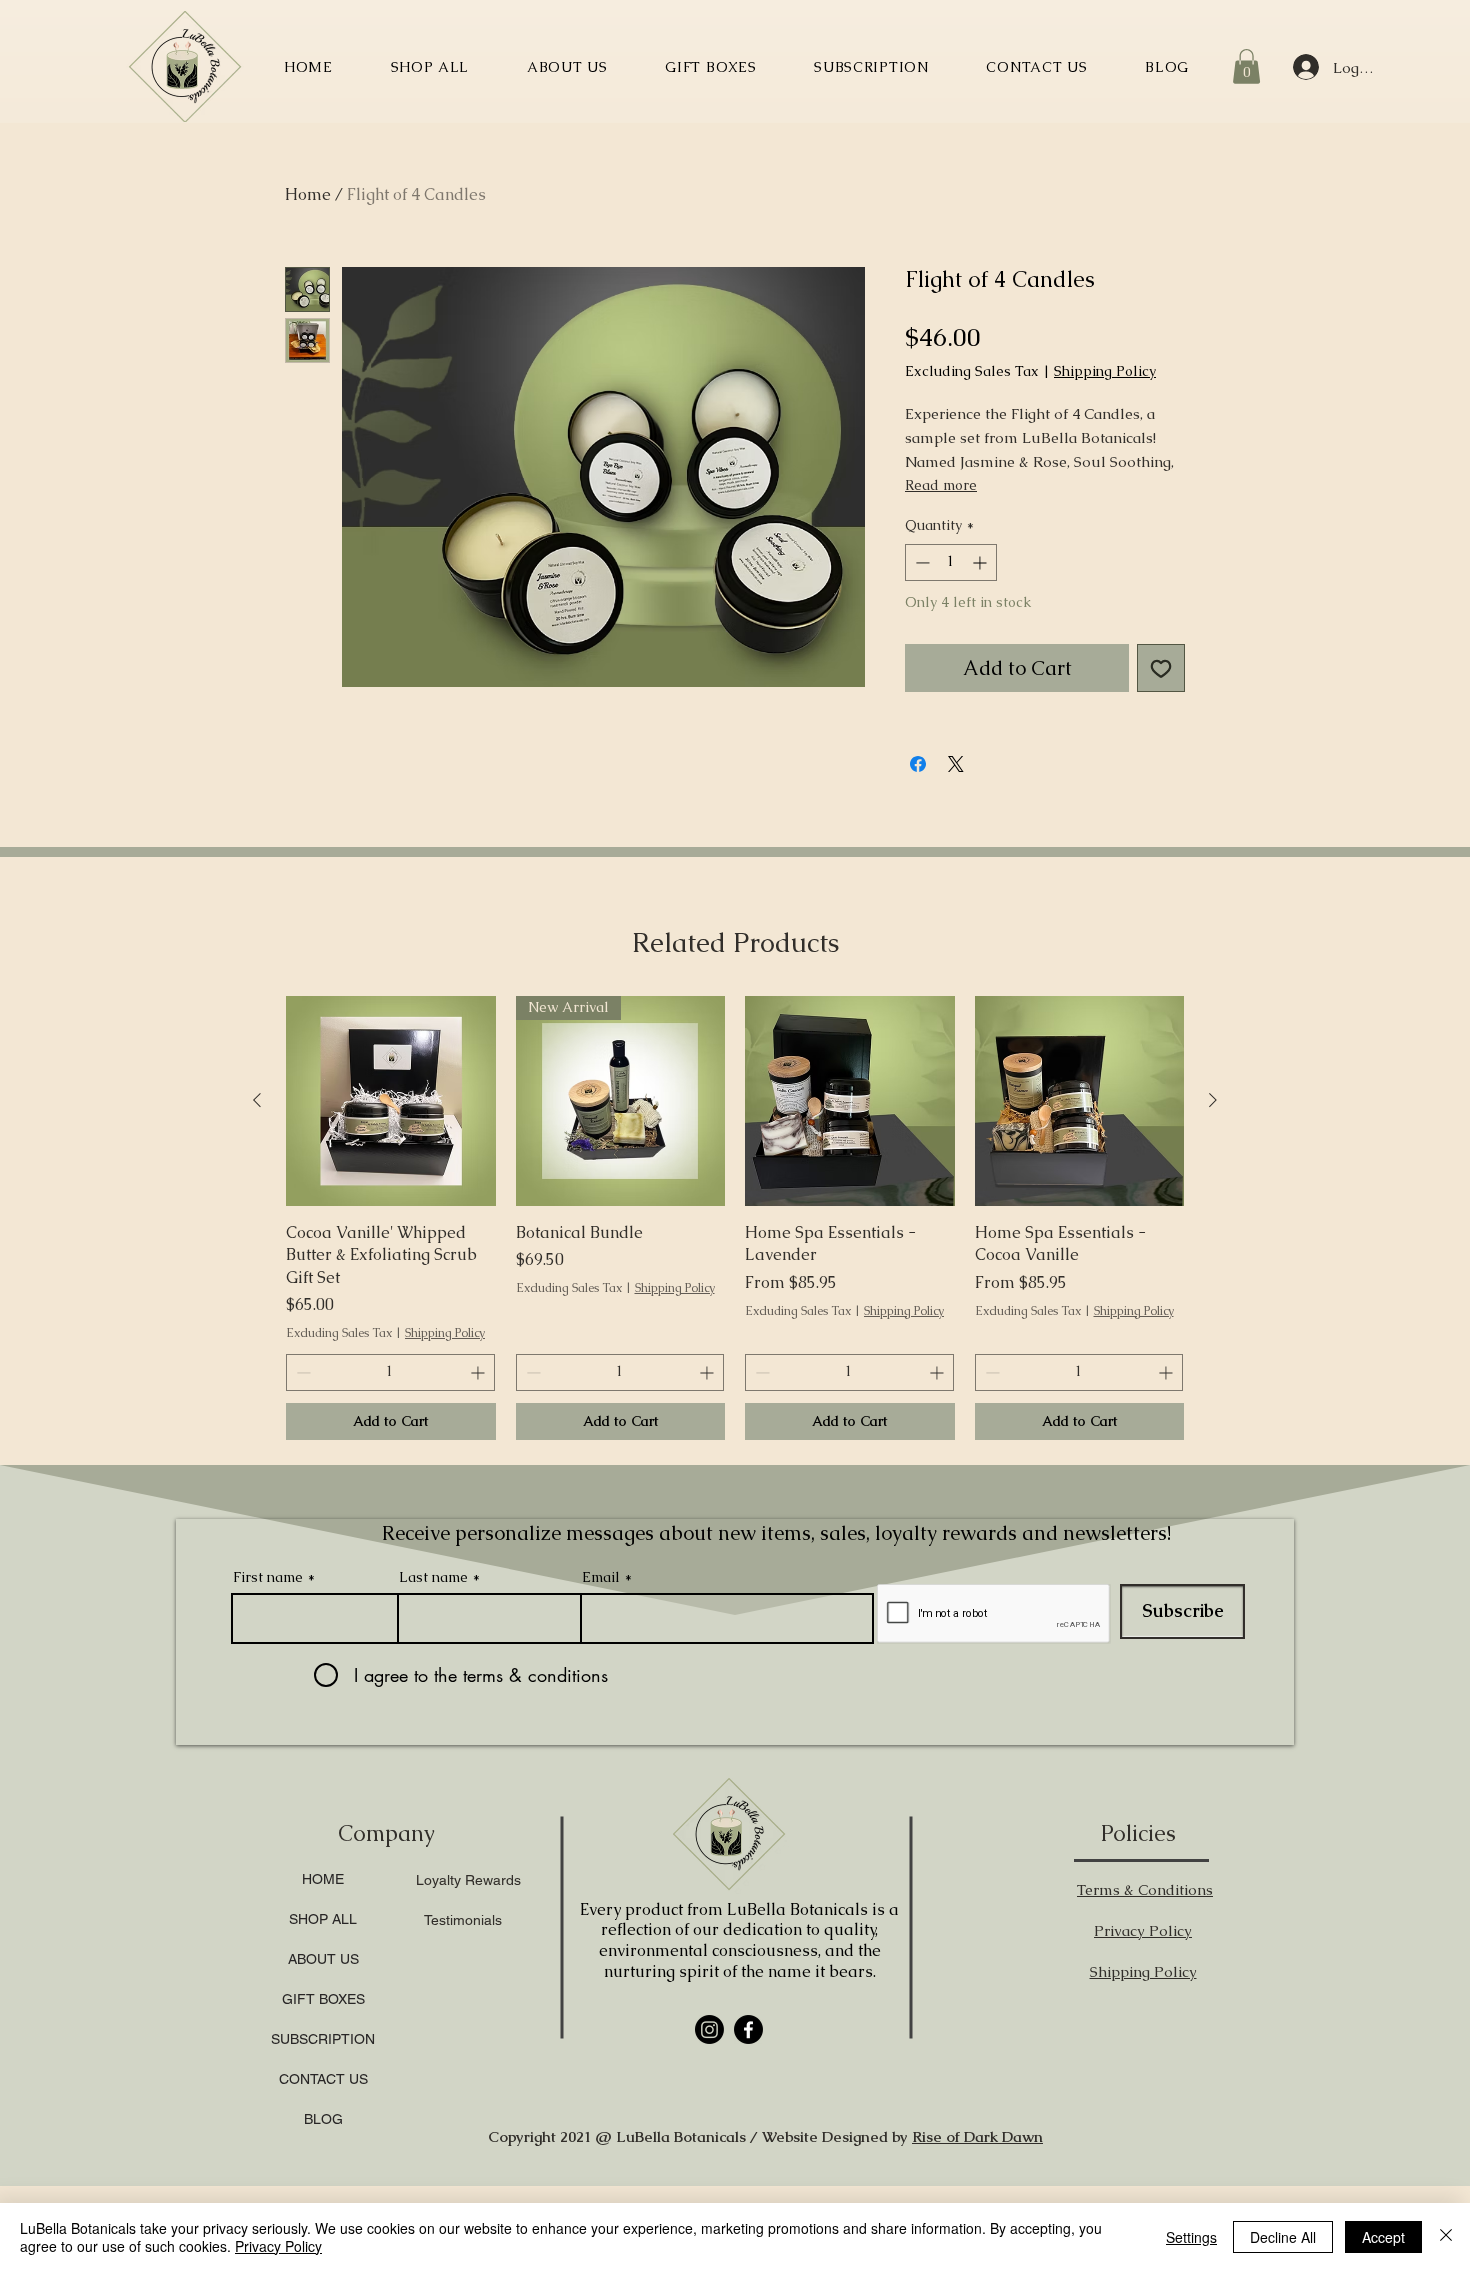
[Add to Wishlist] (1161, 668)
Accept (1383, 2237)
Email (601, 1710)
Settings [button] (1191, 2237)
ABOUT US (323, 2092)
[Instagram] (709, 2162)
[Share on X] (956, 764)
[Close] (1446, 2237)
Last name (433, 1710)
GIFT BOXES (323, 2132)
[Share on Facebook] (918, 764)
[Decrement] (920, 562)
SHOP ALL (323, 2052)
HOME (323, 2012)
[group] (735, 1351)
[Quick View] (391, 1234)
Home (308, 194)
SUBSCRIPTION (323, 2172)
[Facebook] (748, 2162)
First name (268, 1710)
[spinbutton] (951, 562)
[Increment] (981, 562)
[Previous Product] (257, 1233)
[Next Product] (1213, 1233)
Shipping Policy (1105, 371)
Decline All (1283, 2237)
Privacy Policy (278, 2246)
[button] (1246, 66)
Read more (941, 485)
